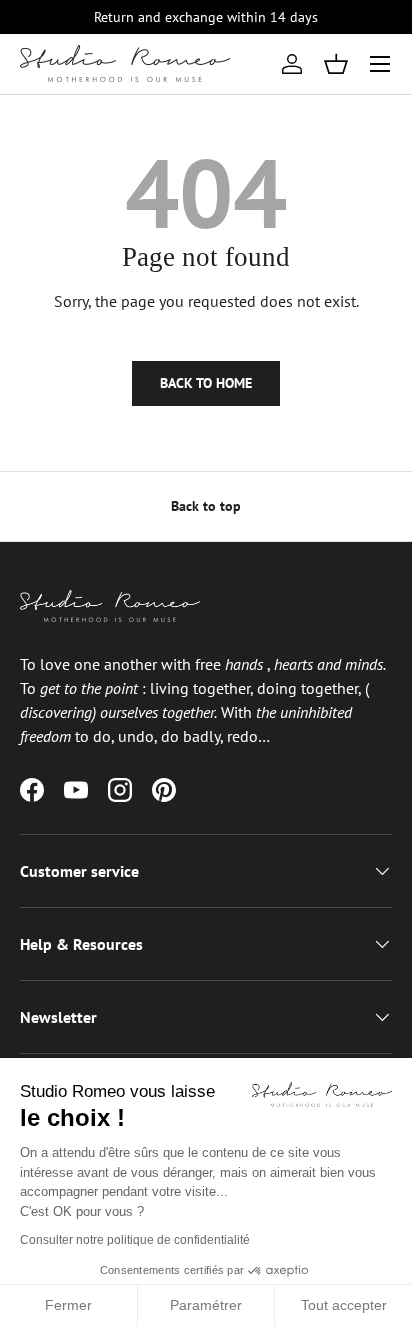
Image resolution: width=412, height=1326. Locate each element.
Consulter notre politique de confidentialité (135, 1240)
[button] (336, 64)
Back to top (206, 506)
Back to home (206, 383)
